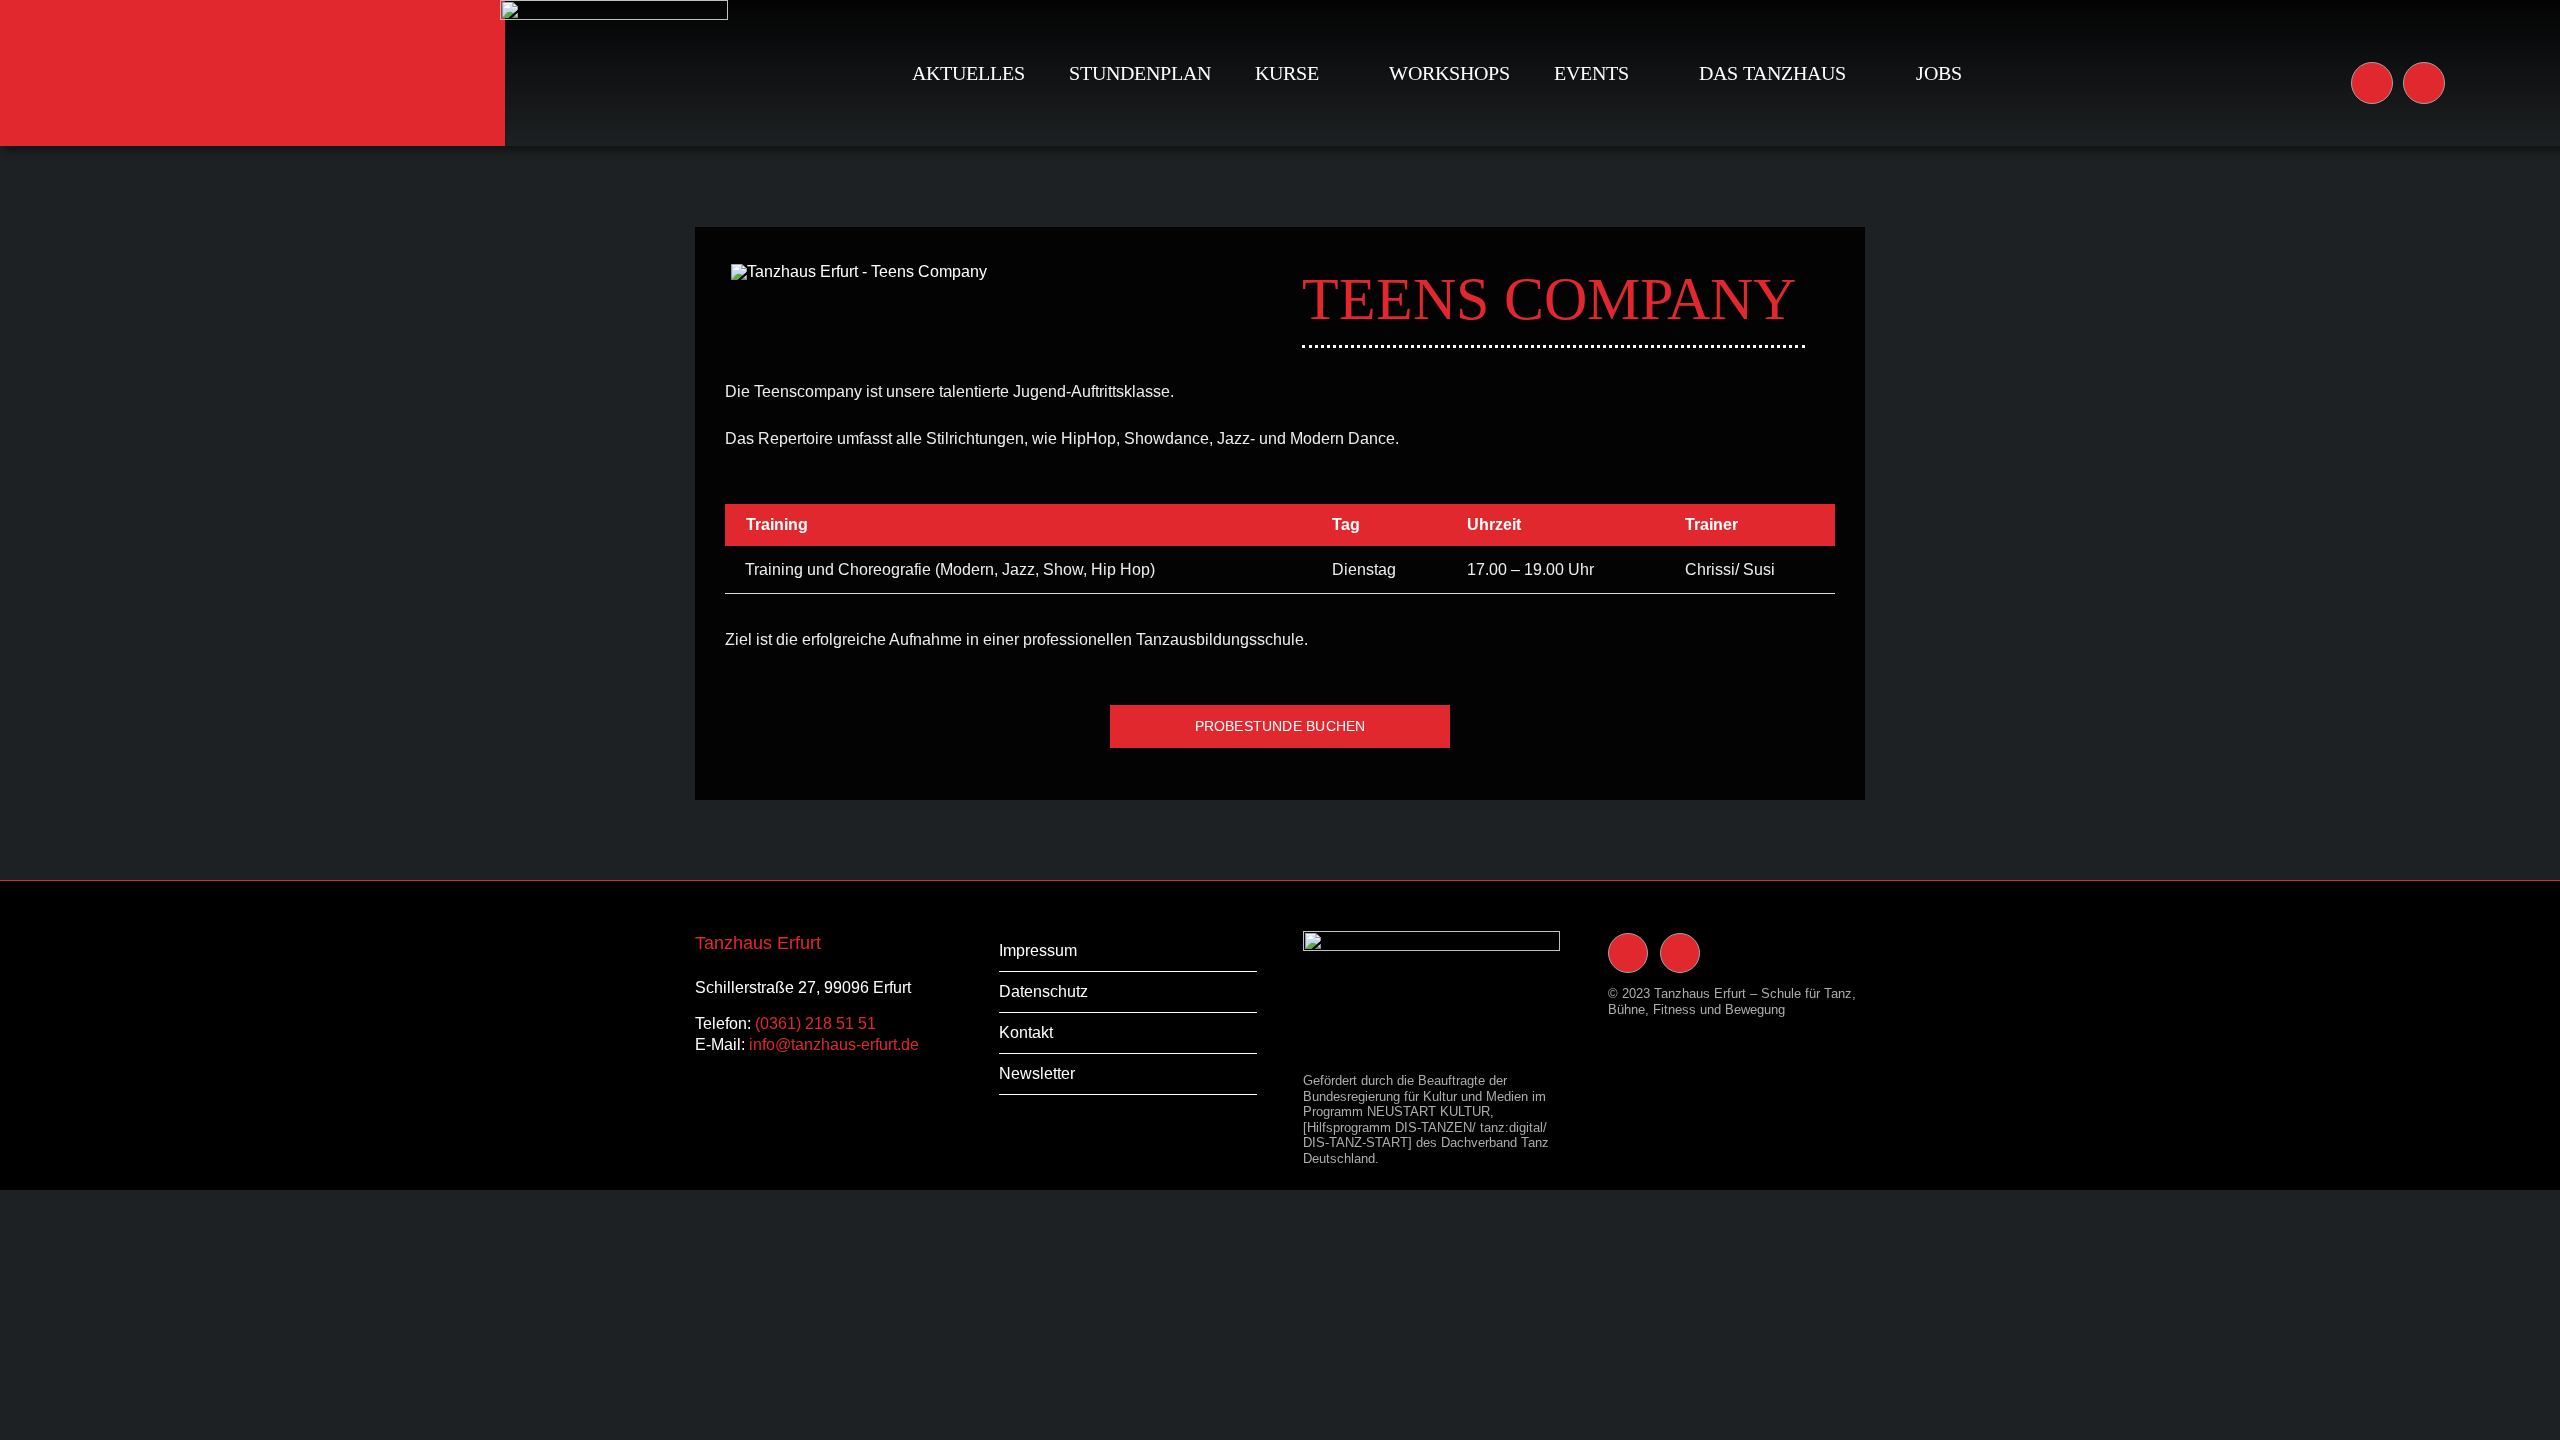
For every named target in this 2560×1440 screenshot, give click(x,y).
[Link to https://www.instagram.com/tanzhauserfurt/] (2372, 83)
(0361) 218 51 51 (815, 1023)
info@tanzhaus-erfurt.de (834, 1044)
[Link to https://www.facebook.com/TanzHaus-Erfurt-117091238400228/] (2424, 83)
